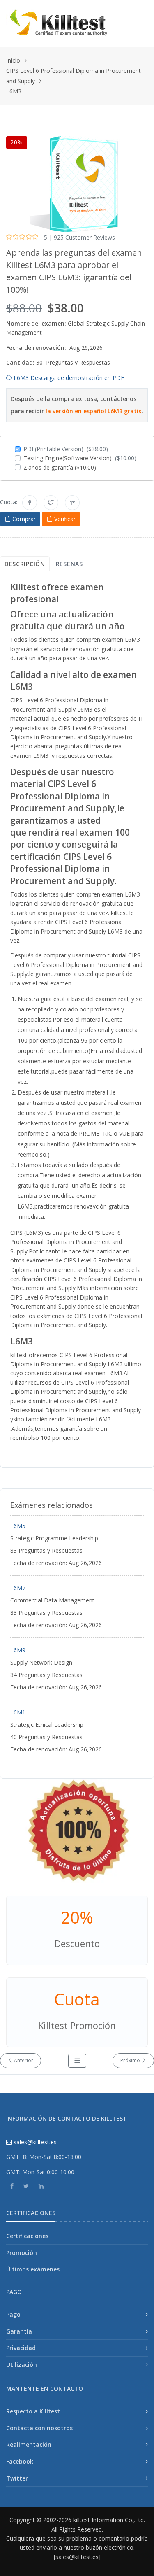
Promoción (22, 2253)
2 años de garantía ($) (60, 467)
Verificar (64, 519)
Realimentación (29, 2444)
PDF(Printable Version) (66, 449)
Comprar (23, 519)
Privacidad (21, 2348)
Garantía (19, 2331)
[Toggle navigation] (139, 17)
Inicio (13, 60)
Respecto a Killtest (33, 2411)
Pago (13, 2314)
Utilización (22, 2365)
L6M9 (18, 1650)
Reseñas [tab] (69, 564)
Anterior (23, 2060)
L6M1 (18, 1712)
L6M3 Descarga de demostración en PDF (68, 378)
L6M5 (18, 1526)
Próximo (131, 2060)
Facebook (20, 2461)
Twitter (17, 2478)
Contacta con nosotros (39, 2428)
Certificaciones (27, 2236)
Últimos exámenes (33, 2269)
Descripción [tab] (25, 564)
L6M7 (18, 1588)
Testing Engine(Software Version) (80, 458)
